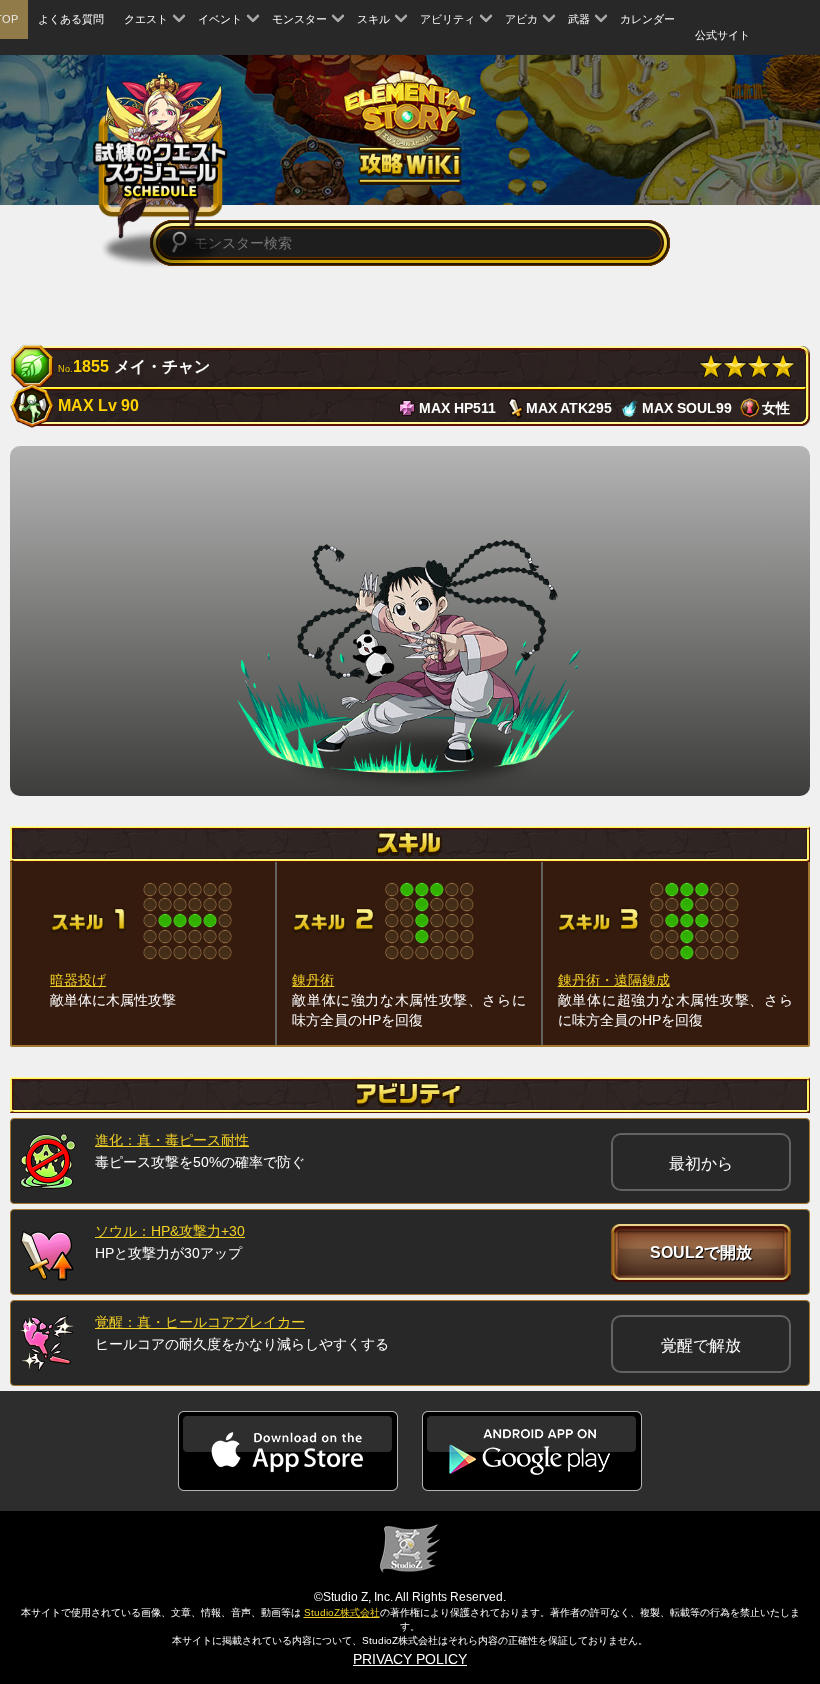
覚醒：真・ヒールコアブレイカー (200, 1322)
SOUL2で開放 (701, 1252)
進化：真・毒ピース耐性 (172, 1140)
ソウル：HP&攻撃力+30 (170, 1231)
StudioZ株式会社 (342, 1612)
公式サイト (722, 35)
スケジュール (160, 157)
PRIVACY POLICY (410, 1659)
